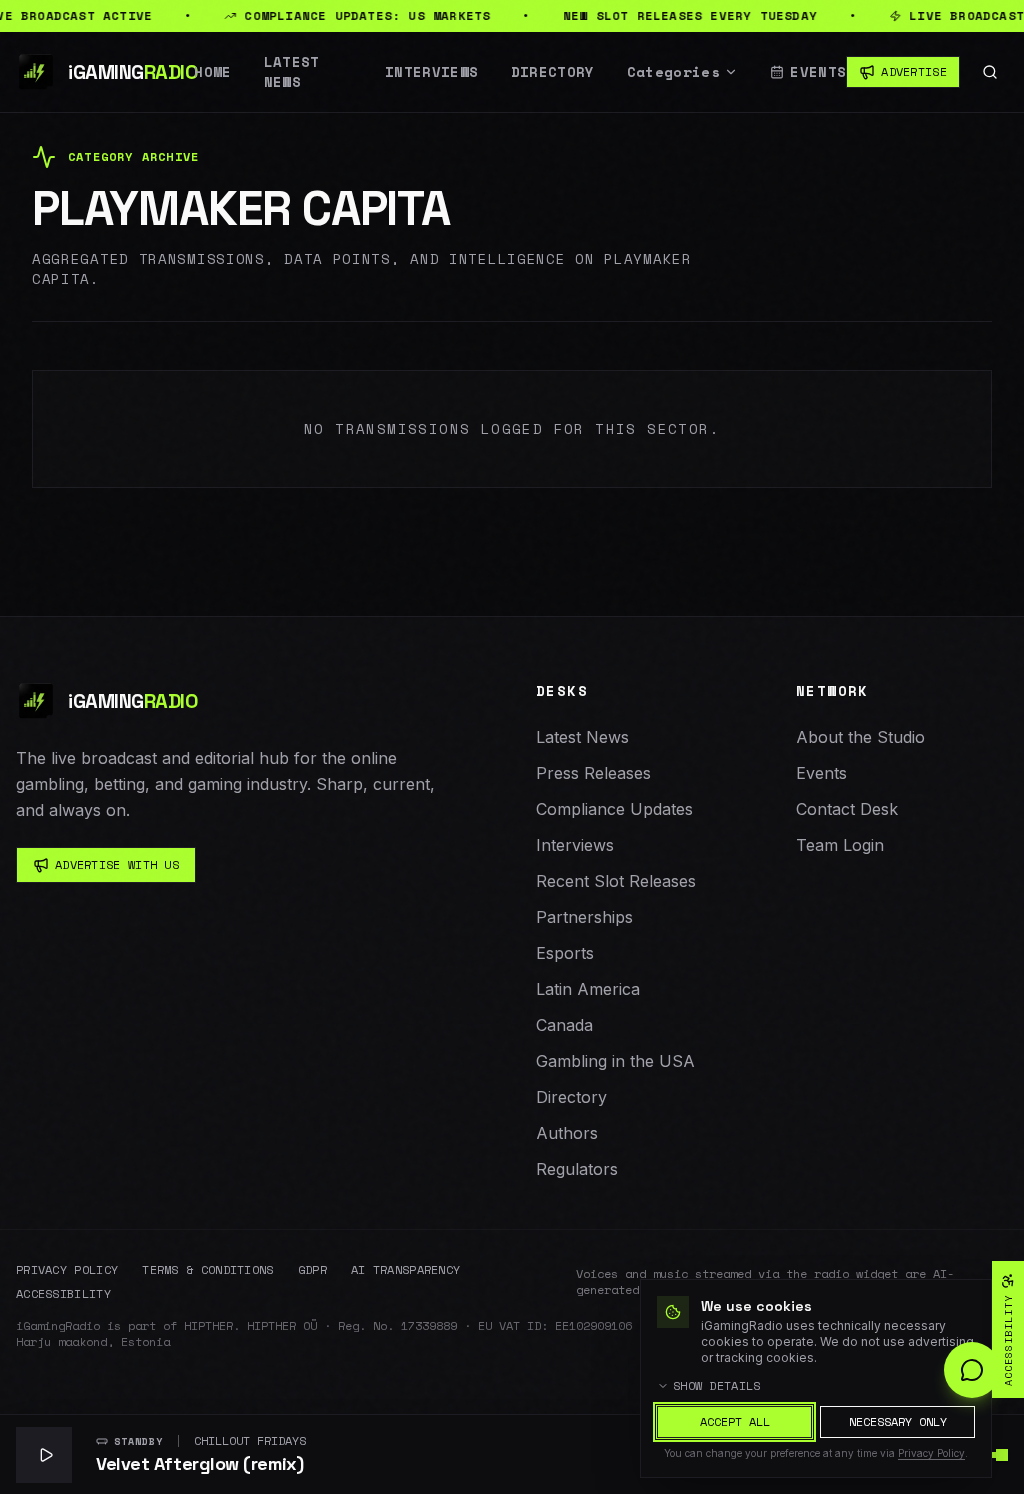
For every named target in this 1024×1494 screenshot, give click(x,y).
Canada (564, 1025)
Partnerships (584, 917)
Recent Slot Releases (616, 881)
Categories (674, 72)
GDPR (312, 1270)
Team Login (840, 845)
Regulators (577, 1169)
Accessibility (63, 1294)
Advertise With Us (117, 864)
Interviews (432, 72)
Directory (553, 72)
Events (818, 72)
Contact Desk (847, 809)
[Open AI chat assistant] (972, 1370)
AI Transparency (406, 1270)
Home (212, 72)
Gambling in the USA (615, 1061)
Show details (717, 1386)
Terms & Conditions (207, 1270)
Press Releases (593, 773)
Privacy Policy (67, 1270)
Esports (565, 953)
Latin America (588, 989)
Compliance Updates (614, 809)
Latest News (292, 72)
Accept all (735, 1421)
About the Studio (860, 737)
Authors (567, 1133)
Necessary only (898, 1421)
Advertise (914, 71)
